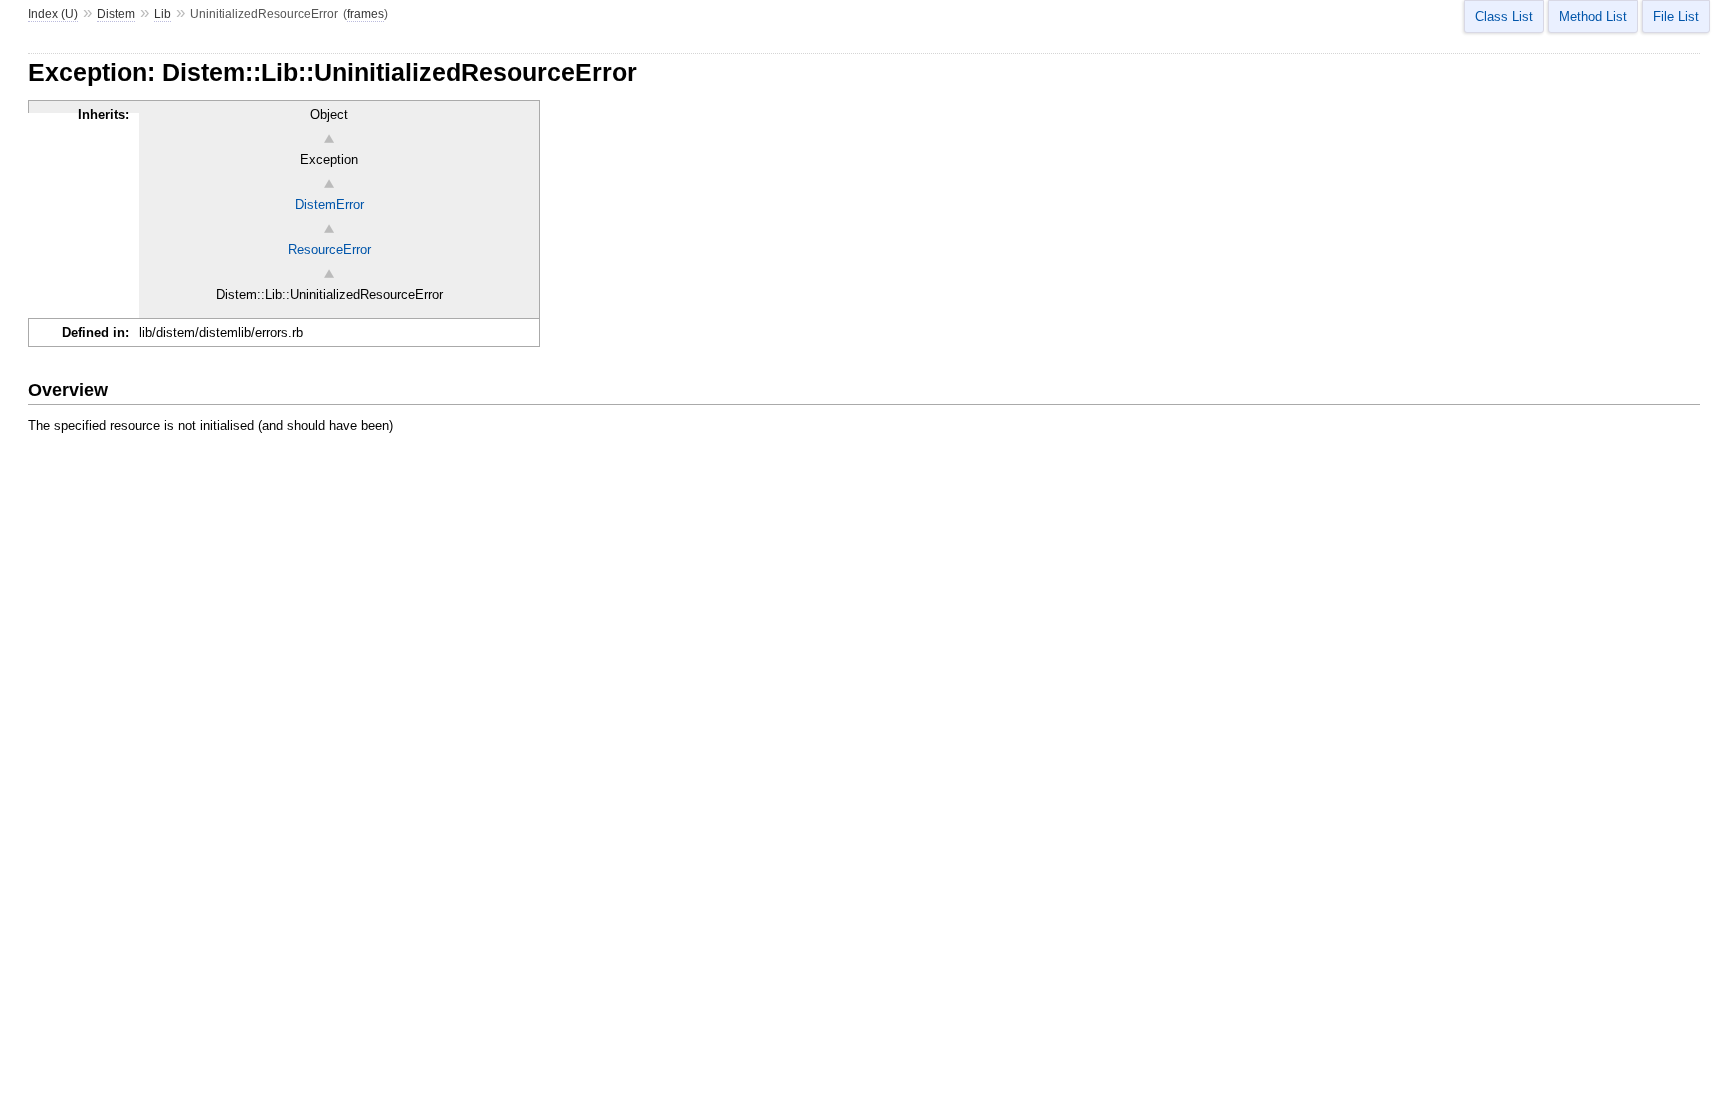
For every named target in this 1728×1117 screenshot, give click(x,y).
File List (1676, 16)
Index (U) (53, 14)
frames (365, 14)
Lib (162, 14)
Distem (116, 14)
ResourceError (329, 249)
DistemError (329, 204)
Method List (1593, 16)
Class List (1504, 16)
